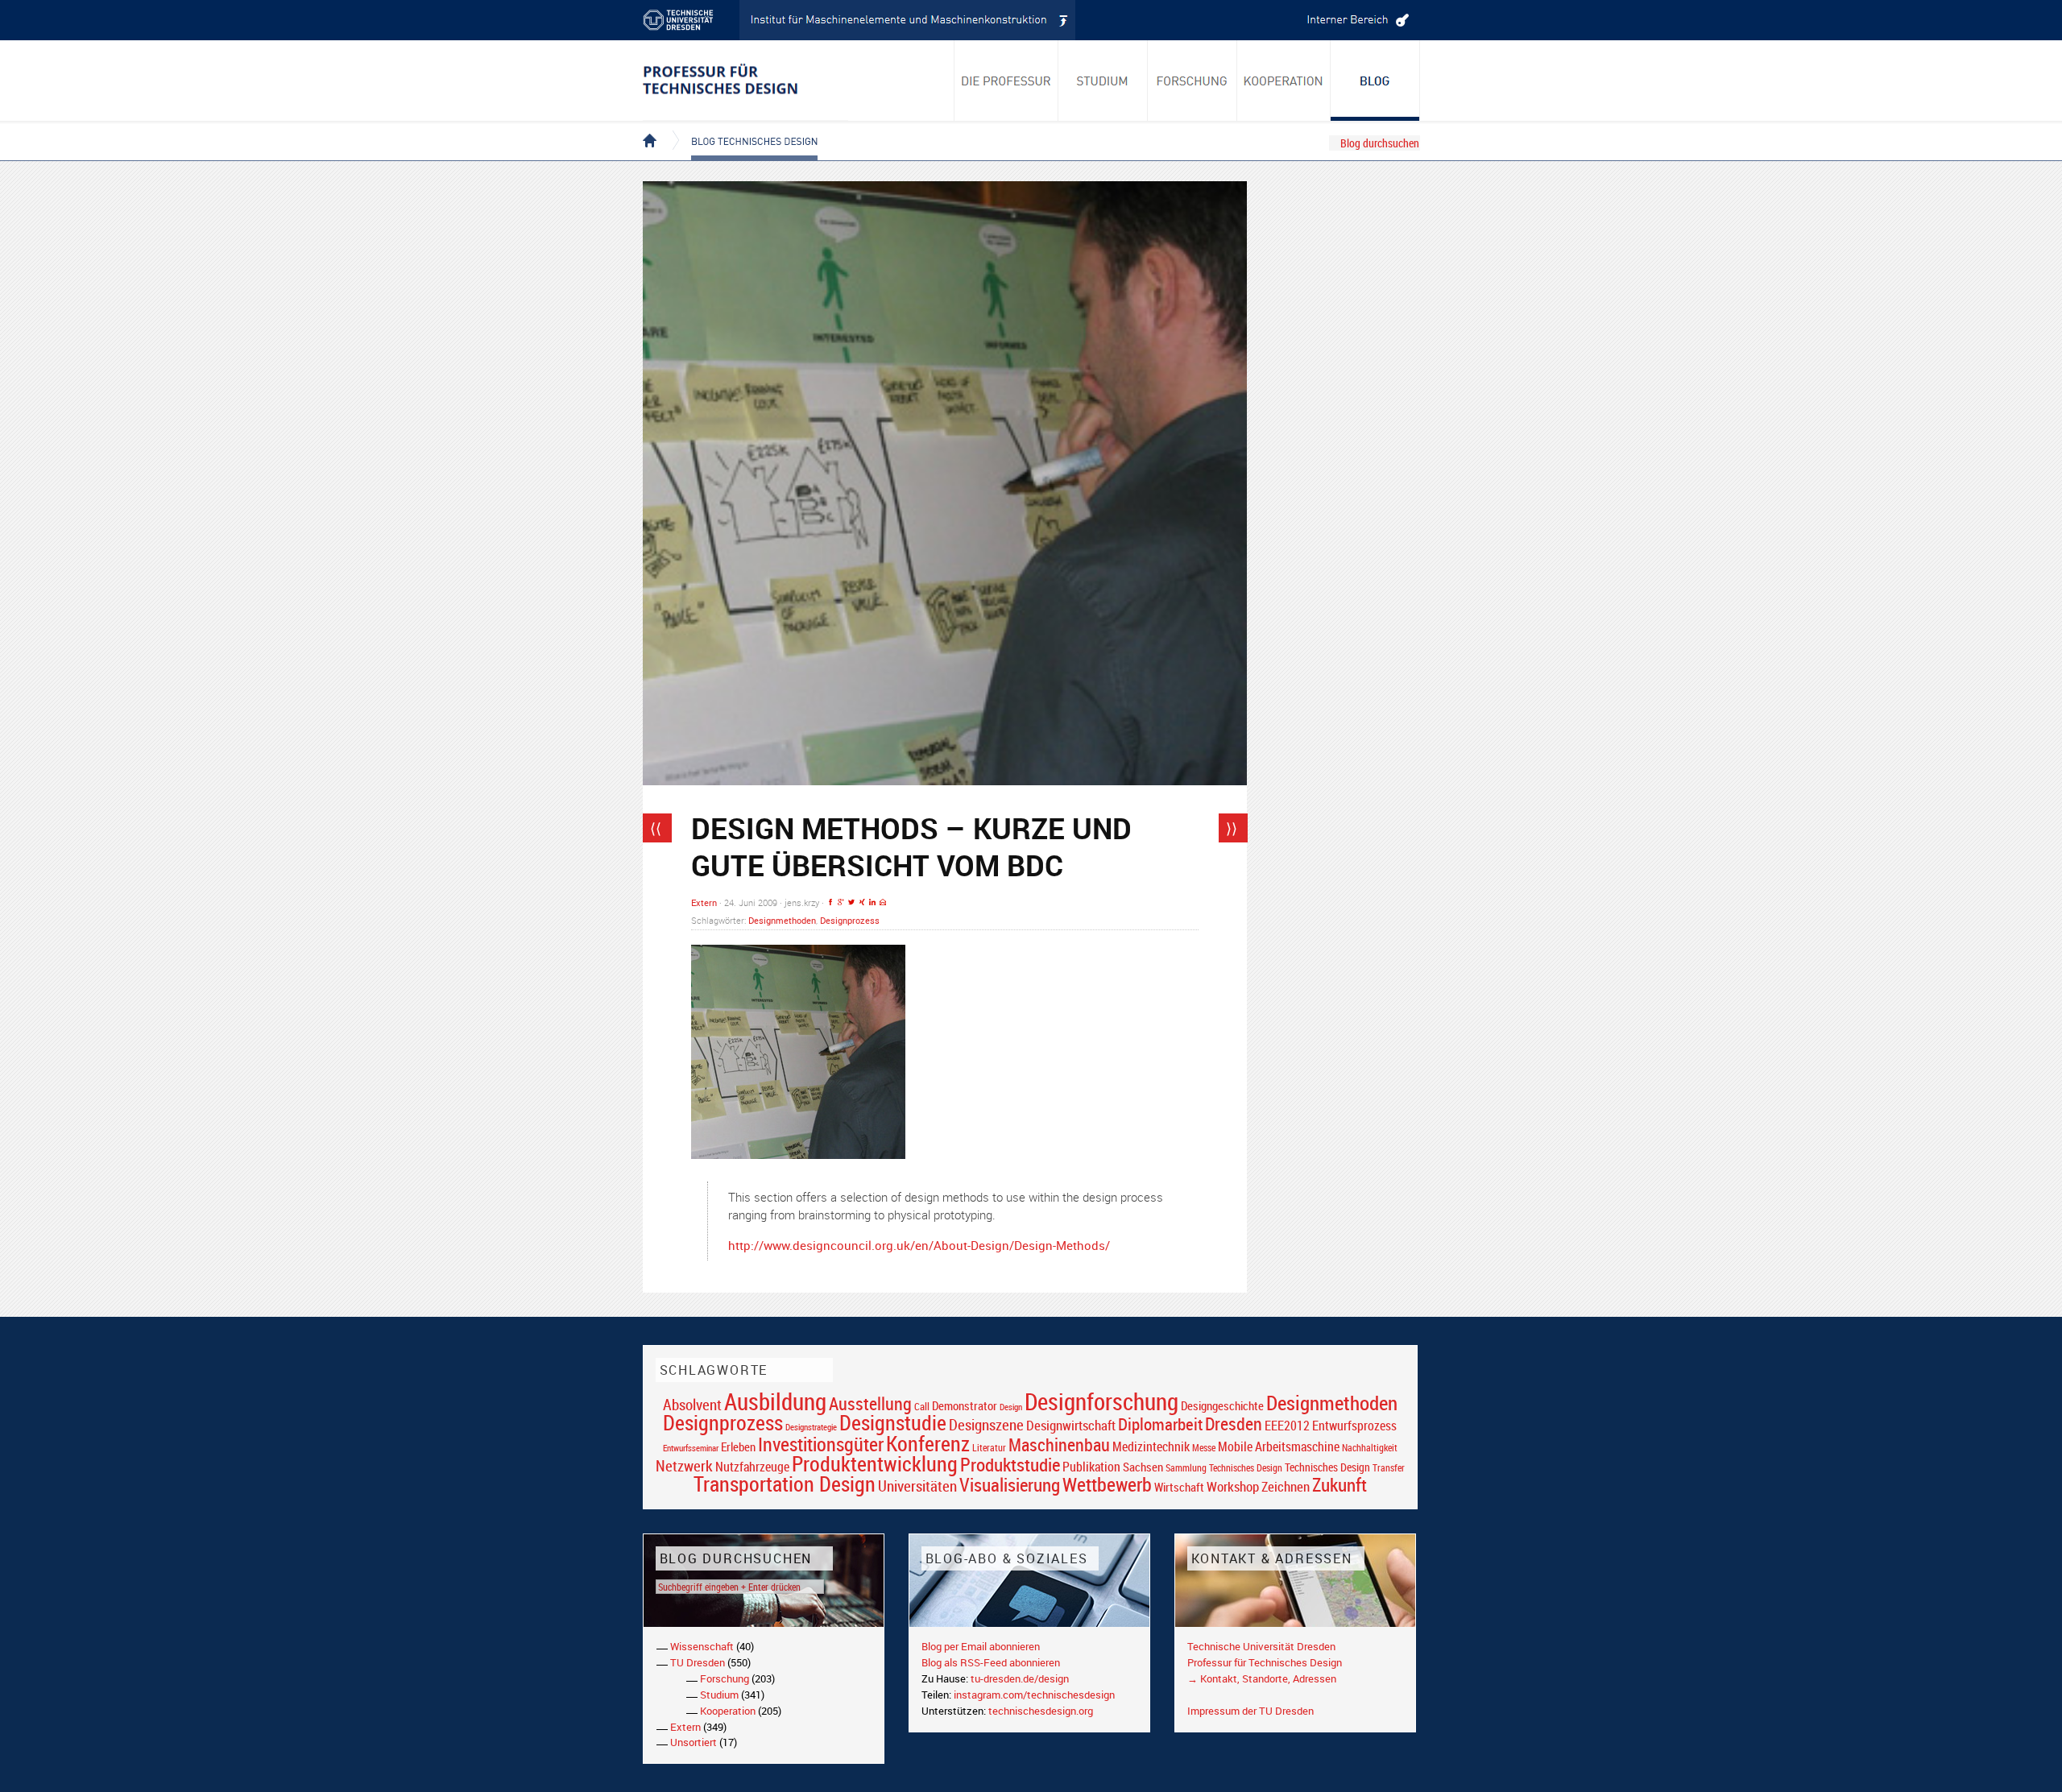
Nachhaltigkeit (1370, 1448)
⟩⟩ (1232, 828)
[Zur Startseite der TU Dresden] (691, 20)
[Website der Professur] (745, 81)
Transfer (1389, 1468)
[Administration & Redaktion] (1356, 20)
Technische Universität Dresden (1261, 1646)
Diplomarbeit (1160, 1424)
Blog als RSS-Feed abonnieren (991, 1662)
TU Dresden (698, 1662)
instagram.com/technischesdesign (1034, 1695)
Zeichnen (1286, 1487)
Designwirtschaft (1071, 1425)
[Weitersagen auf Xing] (862, 902)
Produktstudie (1010, 1464)
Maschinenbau (1059, 1444)
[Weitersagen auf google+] (841, 902)
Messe (1204, 1448)
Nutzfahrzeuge (752, 1467)
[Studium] (1103, 81)
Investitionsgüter (821, 1444)
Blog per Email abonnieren (981, 1646)
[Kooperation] (1375, 81)
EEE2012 (1287, 1426)
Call (922, 1406)
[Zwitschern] (851, 902)
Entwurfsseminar (691, 1448)
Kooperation (728, 1711)
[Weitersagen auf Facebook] (830, 902)
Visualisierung (1010, 1485)
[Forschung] (1192, 81)
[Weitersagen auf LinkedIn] (872, 902)
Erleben (738, 1446)
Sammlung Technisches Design (1224, 1468)
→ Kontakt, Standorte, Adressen (1262, 1678)
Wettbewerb (1107, 1484)
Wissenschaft (702, 1646)
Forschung (725, 1678)
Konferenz (928, 1443)
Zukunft (1339, 1484)
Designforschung (1101, 1401)
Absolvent (692, 1404)
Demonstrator (965, 1406)
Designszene (986, 1425)
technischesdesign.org (1041, 1711)
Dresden (1234, 1424)
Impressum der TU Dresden (1250, 1711)
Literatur (989, 1448)
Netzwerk (684, 1465)
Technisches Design (1327, 1467)
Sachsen (1143, 1467)
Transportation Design (785, 1484)
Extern (704, 902)
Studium (719, 1695)
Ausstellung (870, 1403)
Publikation (1091, 1467)
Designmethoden (782, 920)
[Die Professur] (1006, 81)
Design (1011, 1407)
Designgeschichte (1222, 1405)
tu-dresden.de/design (1020, 1678)
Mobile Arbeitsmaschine (1279, 1446)
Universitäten (917, 1486)
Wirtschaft (1179, 1487)
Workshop (1233, 1486)
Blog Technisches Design (741, 127)
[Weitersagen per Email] (883, 902)
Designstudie (893, 1422)
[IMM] (908, 20)
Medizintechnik (1151, 1447)
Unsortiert (694, 1742)
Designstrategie (811, 1427)
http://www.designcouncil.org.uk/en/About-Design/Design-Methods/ (919, 1245)
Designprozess (850, 920)
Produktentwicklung (875, 1463)
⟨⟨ (656, 828)
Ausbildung (775, 1401)
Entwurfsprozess (1354, 1426)
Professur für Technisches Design (1265, 1662)
